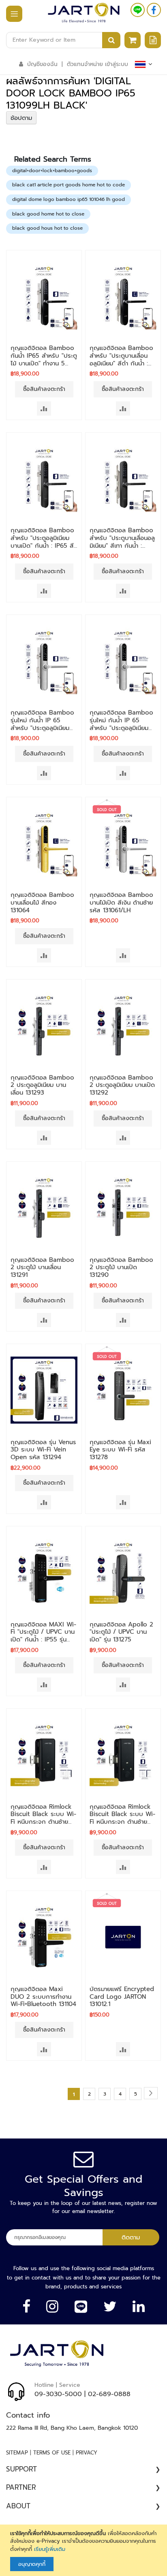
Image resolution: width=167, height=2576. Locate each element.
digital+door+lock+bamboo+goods (52, 171)
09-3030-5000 (58, 2394)
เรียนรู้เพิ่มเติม (50, 2549)
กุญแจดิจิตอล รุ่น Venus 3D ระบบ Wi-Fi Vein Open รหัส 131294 (43, 1450)
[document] (85, 2550)
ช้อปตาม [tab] (21, 118)
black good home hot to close (48, 214)
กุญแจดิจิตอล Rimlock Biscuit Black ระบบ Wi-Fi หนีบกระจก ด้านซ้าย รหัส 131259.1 (43, 1818)
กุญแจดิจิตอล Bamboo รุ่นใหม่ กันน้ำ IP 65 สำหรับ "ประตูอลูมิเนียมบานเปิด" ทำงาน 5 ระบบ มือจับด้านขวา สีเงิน (42, 728)
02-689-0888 (109, 2394)
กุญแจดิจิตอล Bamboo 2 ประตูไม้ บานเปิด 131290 (121, 1268)
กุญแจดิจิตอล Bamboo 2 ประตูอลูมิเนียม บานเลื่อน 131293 (42, 1085)
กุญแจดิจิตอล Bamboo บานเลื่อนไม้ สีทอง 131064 (42, 903)
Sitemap (17, 2453)
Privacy (87, 2453)
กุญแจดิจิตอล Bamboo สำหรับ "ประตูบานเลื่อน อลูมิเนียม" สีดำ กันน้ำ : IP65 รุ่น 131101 (121, 359)
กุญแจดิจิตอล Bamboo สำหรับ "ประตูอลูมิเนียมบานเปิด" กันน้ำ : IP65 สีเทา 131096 (42, 542)
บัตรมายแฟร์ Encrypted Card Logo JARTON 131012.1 (122, 1997)
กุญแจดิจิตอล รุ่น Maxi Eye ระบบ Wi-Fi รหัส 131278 (120, 1450)
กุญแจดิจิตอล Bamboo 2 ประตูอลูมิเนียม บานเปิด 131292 (122, 1085)
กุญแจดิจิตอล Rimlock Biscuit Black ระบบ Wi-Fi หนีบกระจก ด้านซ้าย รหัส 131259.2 (122, 1818)
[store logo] (84, 13)
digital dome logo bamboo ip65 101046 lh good (69, 199)
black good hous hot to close (47, 228)
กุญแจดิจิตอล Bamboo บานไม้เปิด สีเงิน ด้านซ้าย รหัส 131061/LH (121, 903)
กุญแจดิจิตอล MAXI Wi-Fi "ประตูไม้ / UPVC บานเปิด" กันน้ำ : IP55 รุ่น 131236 (43, 1636)
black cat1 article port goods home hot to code (69, 185)
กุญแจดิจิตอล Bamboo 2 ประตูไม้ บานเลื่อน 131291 (42, 1268)
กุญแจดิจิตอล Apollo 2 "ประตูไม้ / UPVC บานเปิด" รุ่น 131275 (121, 1632)
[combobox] (63, 40)
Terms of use (52, 2453)
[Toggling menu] (10, 14)
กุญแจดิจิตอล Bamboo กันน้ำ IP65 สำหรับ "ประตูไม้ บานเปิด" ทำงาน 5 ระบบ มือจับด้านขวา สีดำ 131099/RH (44, 363)
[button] (44, 409)
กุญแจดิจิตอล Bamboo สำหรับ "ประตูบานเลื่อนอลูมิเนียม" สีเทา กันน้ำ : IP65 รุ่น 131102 (122, 542)
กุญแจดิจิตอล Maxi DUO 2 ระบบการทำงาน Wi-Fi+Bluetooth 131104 (43, 1997)
